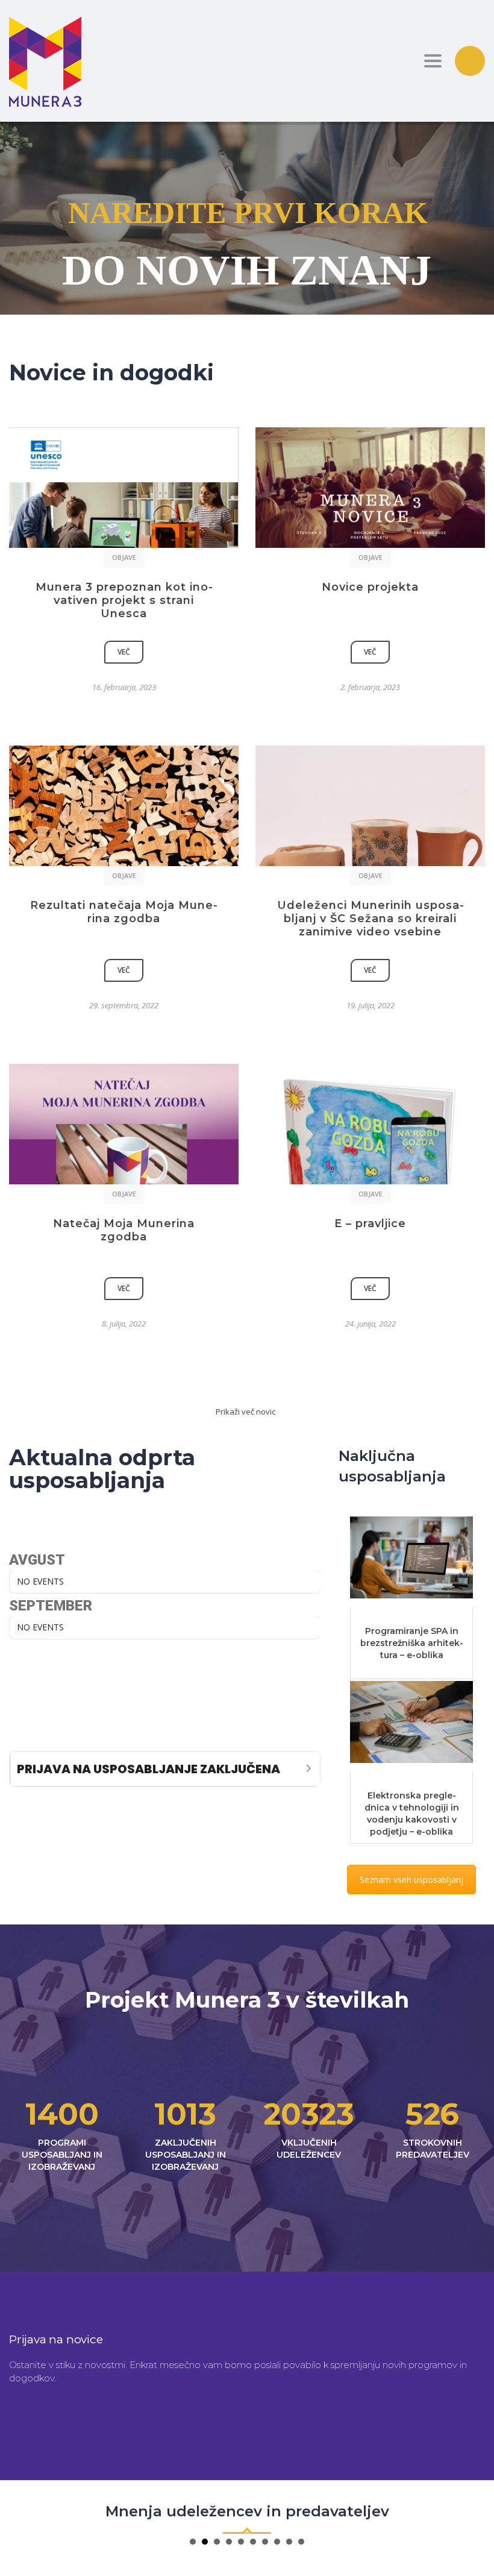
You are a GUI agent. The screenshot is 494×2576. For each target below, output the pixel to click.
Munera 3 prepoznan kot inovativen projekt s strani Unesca (124, 600)
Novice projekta (370, 587)
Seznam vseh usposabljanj (411, 1880)
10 (301, 2542)
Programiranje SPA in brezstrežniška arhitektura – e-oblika (412, 1643)
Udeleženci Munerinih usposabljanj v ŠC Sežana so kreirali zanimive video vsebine (370, 919)
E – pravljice (370, 1224)
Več (124, 652)
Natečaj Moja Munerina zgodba (124, 1230)
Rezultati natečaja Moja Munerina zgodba (124, 912)
